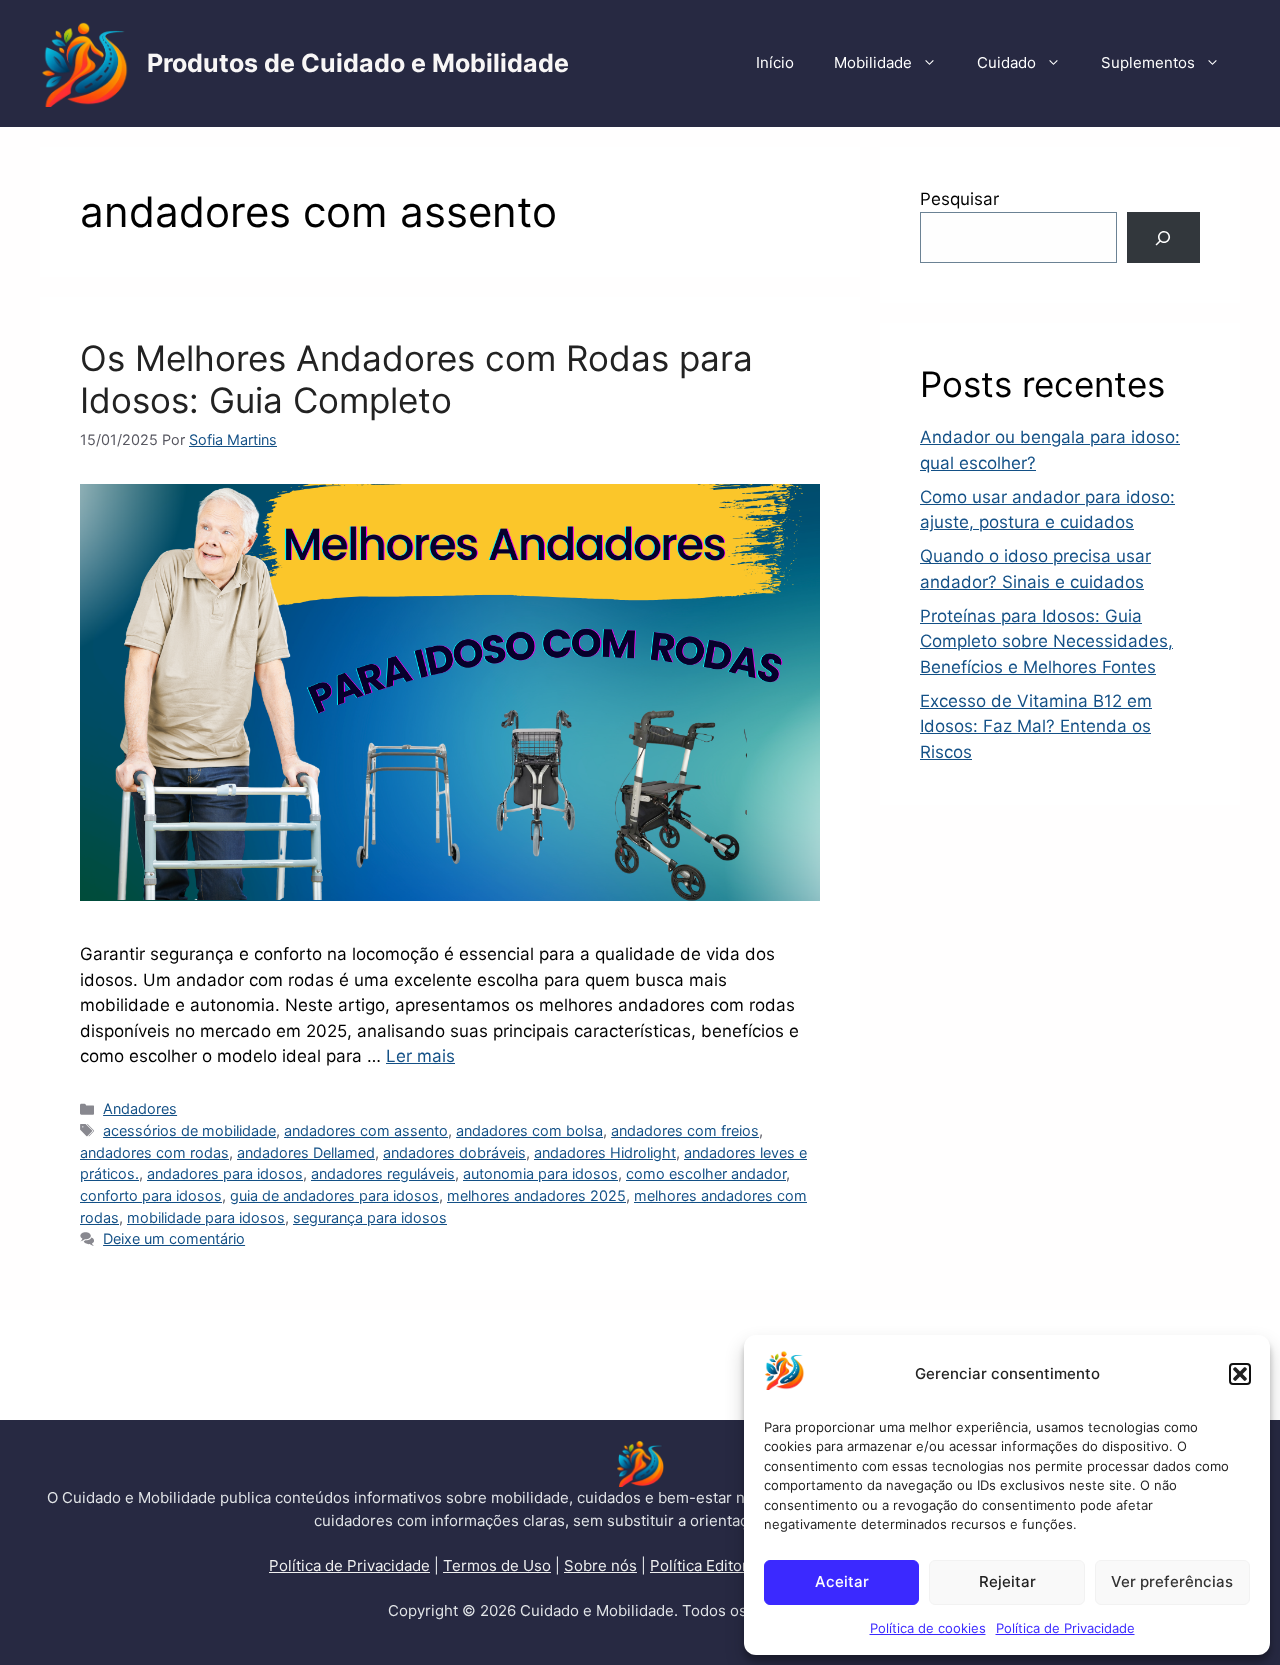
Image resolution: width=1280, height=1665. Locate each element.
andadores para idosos (225, 1173)
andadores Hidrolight (605, 1152)
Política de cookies (928, 1628)
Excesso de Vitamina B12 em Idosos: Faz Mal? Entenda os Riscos (1036, 726)
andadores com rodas (154, 1152)
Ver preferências (1172, 1581)
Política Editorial (707, 1565)
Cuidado (1006, 62)
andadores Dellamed (306, 1152)
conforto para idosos (151, 1195)
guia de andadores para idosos (334, 1195)
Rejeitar (1007, 1581)
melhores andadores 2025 (536, 1195)
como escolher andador (706, 1173)
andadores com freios (685, 1130)
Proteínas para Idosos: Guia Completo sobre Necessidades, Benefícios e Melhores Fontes (1046, 641)
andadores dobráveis (454, 1152)
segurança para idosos (370, 1217)
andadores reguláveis (383, 1173)
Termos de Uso (497, 1565)
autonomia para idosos (540, 1173)
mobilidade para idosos (206, 1217)
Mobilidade (873, 62)
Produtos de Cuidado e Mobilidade (358, 63)
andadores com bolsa (529, 1130)
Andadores (140, 1108)
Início (775, 62)
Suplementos (1148, 62)
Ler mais (420, 1056)
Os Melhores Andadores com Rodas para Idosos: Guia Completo (416, 379)
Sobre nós (600, 1565)
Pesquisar (959, 199)
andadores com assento (366, 1130)
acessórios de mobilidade (189, 1130)
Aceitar (842, 1581)
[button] (1240, 1374)
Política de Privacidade (1065, 1628)
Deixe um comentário (174, 1238)
